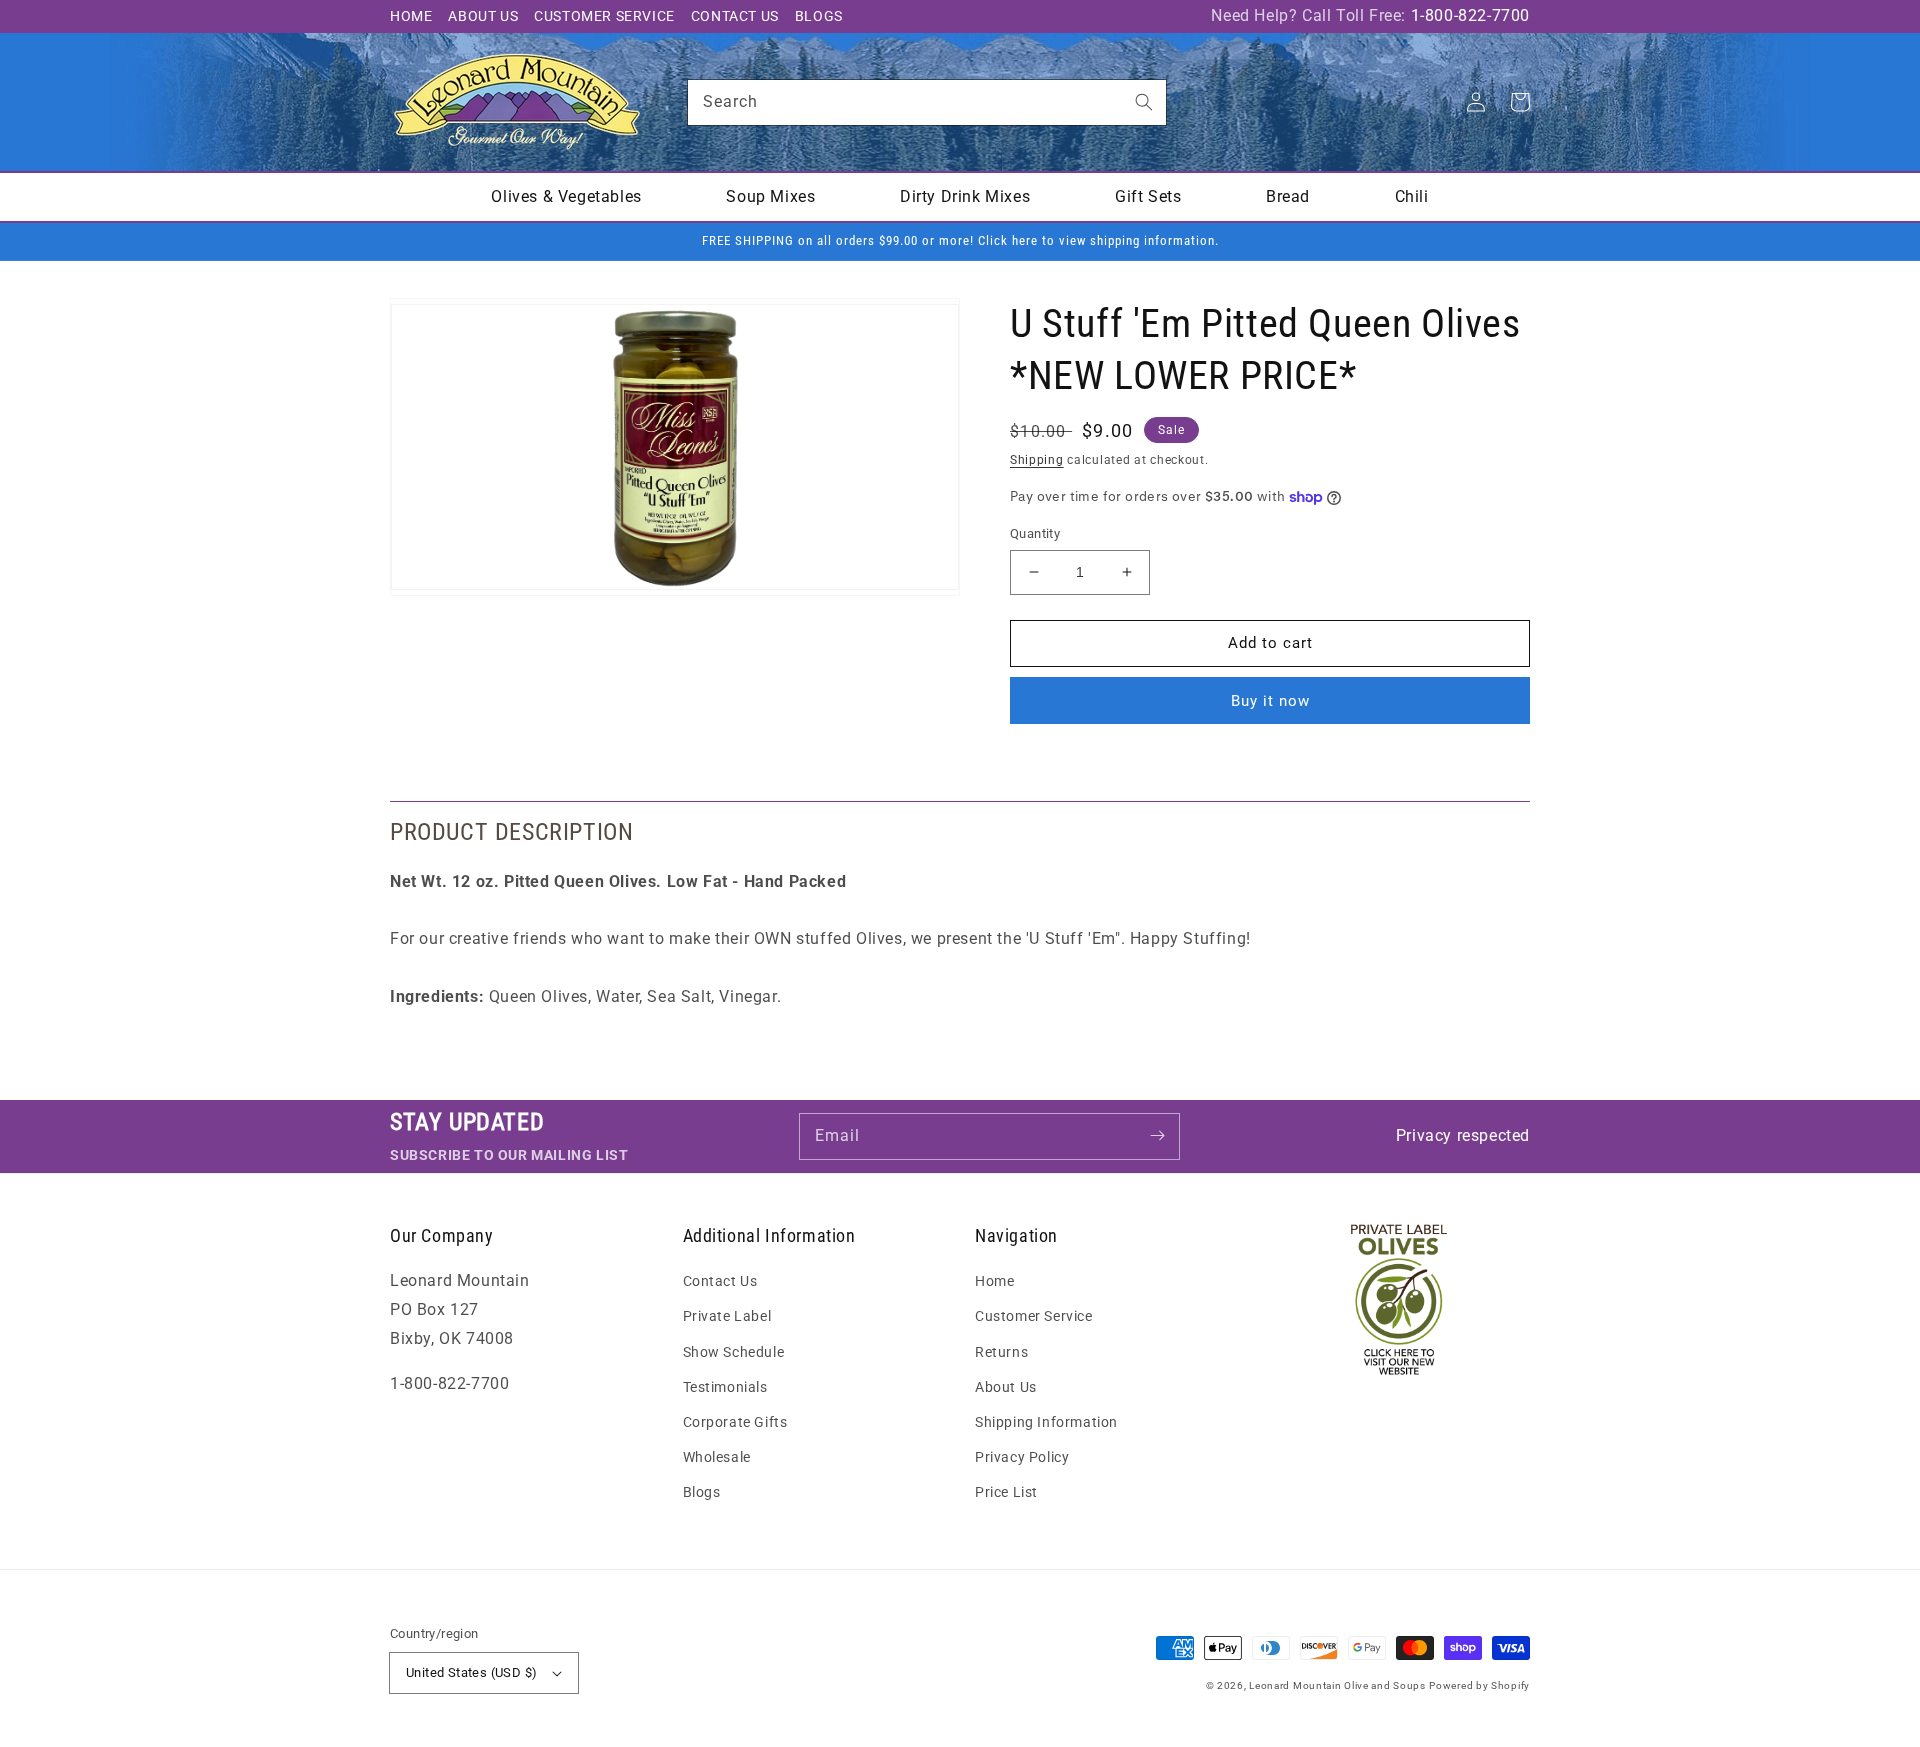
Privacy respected (1463, 1135)
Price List (1006, 1492)
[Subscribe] (1157, 1136)
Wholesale (717, 1457)
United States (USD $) (471, 1672)
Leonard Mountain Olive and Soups (1337, 1685)
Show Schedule (734, 1352)
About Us (483, 16)
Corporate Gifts (735, 1422)
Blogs (819, 16)
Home (411, 16)
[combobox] (927, 102)
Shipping (1037, 460)
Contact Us (735, 16)
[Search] (1144, 102)
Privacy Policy (1022, 1457)
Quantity (1035, 533)
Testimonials (725, 1387)
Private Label (727, 1316)
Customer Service (604, 16)
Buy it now (1270, 701)
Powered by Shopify (1479, 1685)
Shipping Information (1046, 1422)
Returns (1001, 1352)
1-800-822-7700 (1470, 15)
